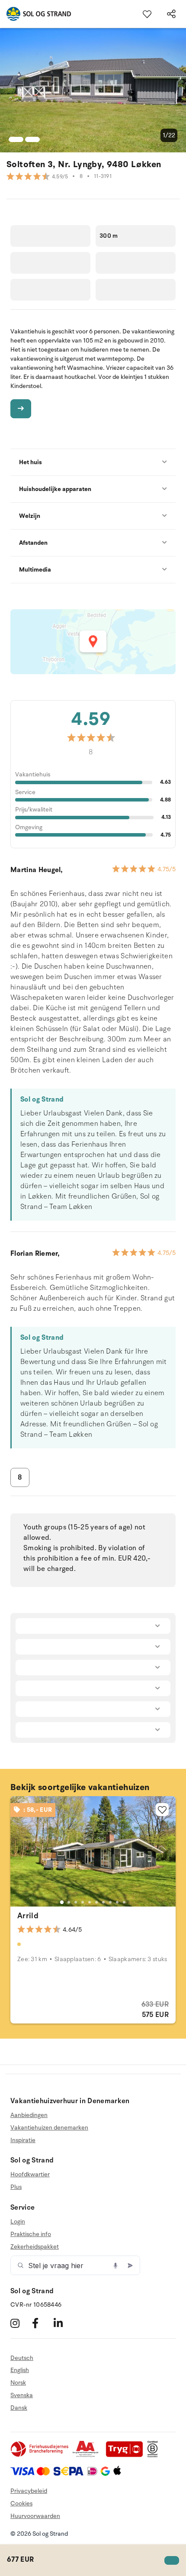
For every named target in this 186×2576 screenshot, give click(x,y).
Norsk (18, 2383)
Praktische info (31, 2234)
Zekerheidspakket (35, 2247)
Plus (16, 2187)
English (20, 2370)
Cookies (21, 2503)
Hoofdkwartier (30, 2175)
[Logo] (35, 14)
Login (18, 2222)
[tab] (62, 1902)
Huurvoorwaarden (35, 2516)
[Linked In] (63, 2323)
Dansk (19, 2408)
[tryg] (127, 2455)
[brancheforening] (40, 2455)
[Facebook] (42, 2323)
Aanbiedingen (29, 2115)
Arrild (28, 1916)
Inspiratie (23, 2140)
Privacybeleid (29, 2491)
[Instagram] (20, 2323)
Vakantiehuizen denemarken (49, 2128)
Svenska (22, 2395)
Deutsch (22, 2358)
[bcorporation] (155, 2455)
